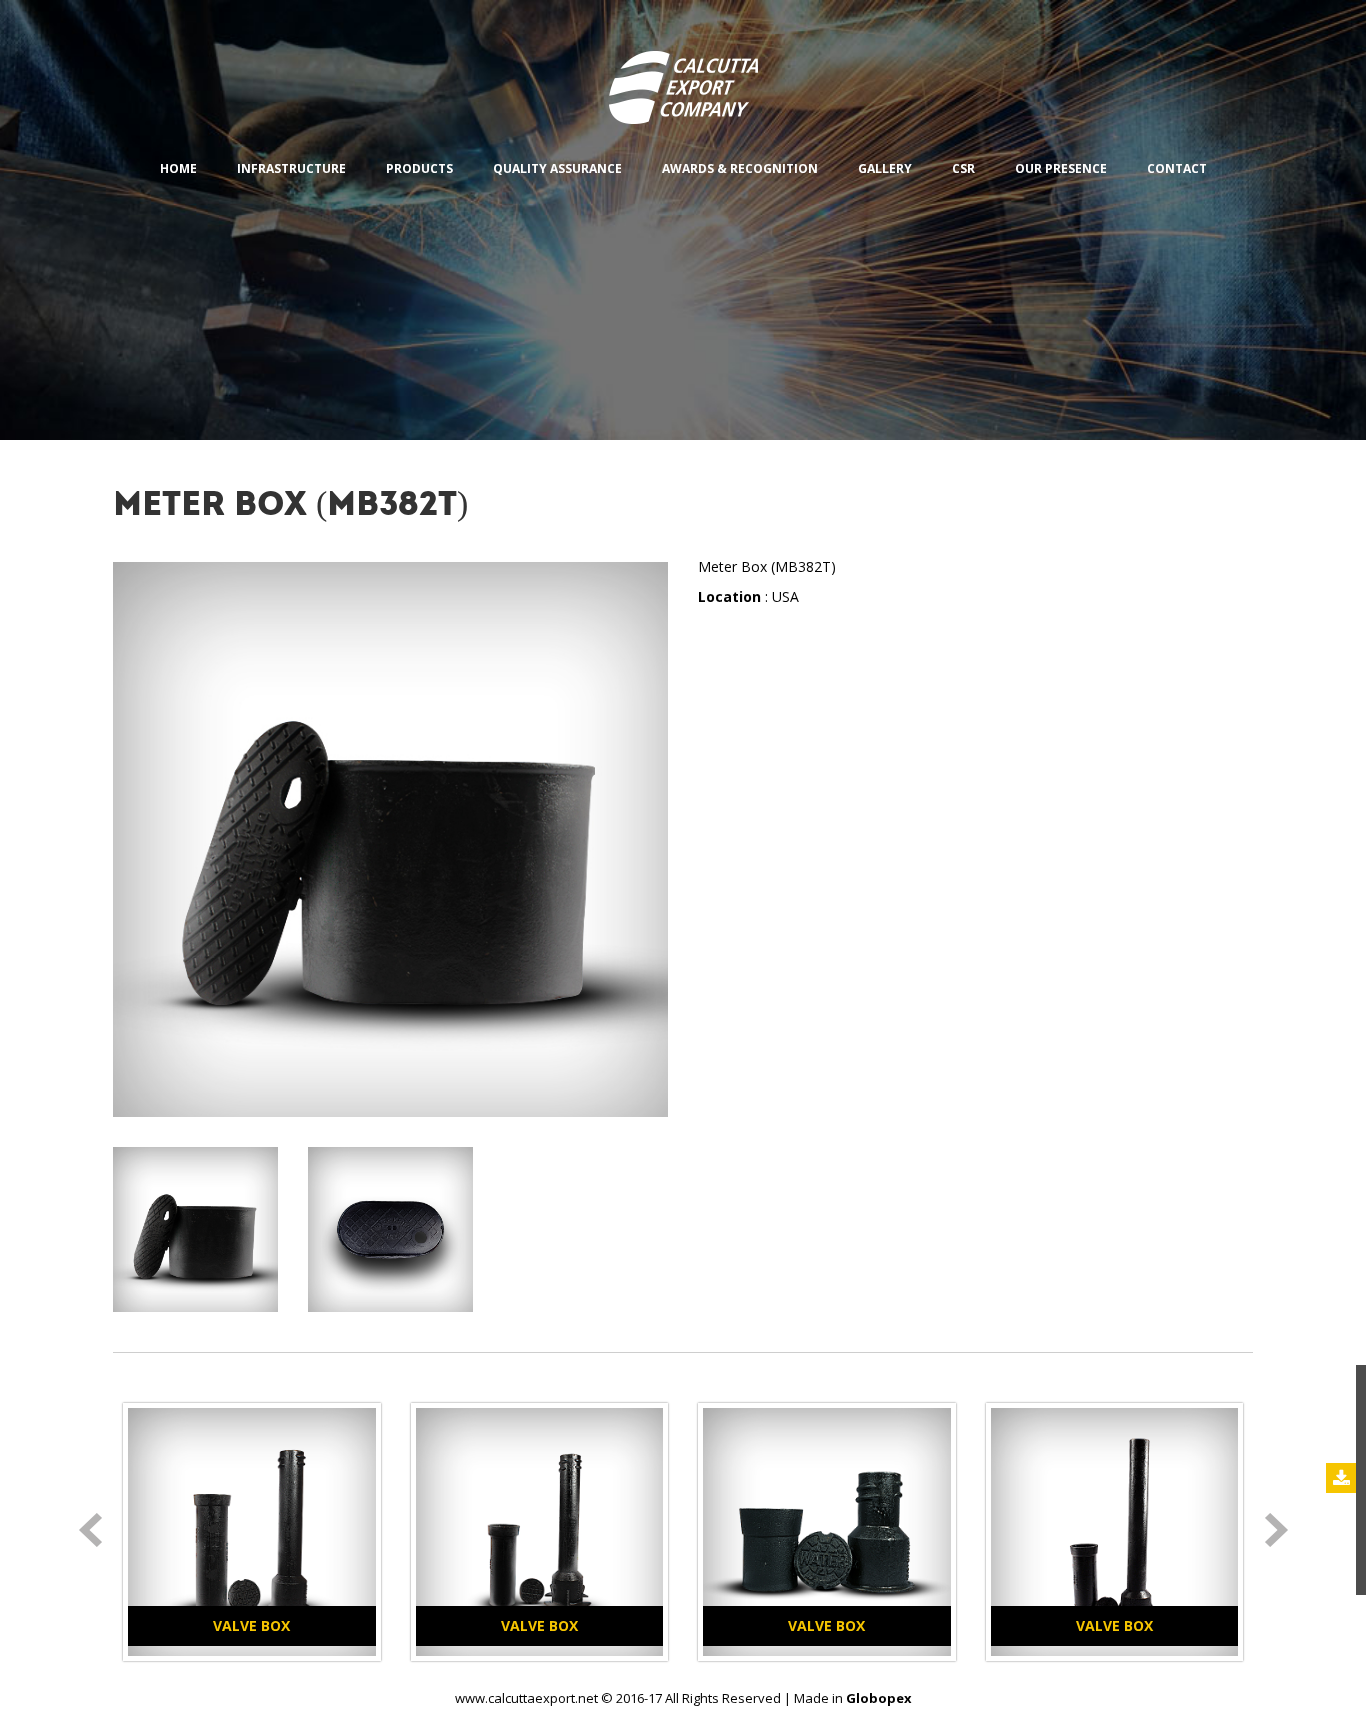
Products (419, 168)
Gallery (885, 168)
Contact (1177, 168)
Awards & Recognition (740, 168)
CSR (963, 168)
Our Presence (1061, 168)
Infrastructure (291, 168)
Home (178, 168)
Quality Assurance (557, 168)
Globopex (879, 1698)
